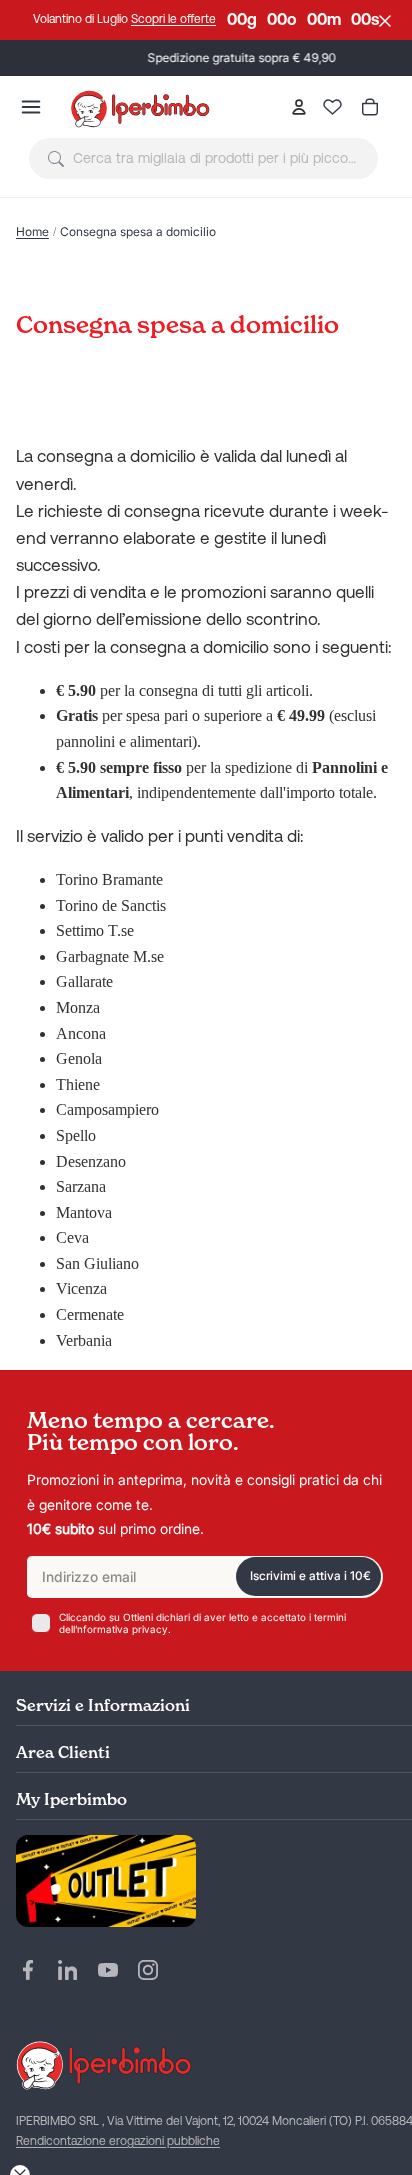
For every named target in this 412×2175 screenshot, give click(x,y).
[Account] (298, 107)
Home (32, 231)
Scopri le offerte (173, 19)
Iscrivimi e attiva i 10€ (310, 1574)
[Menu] (31, 107)
